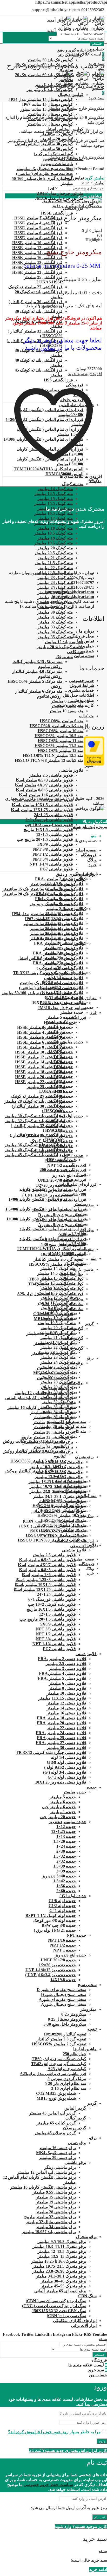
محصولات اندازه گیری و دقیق (77, 206)
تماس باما (86, 641)
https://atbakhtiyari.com (73, 597)
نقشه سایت (84, 656)
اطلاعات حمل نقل (78, 695)
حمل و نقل (85, 646)
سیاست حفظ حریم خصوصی (48, 2485)
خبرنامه (87, 651)
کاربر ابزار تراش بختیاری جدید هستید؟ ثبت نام (68, 2451)
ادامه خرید (98, 2569)
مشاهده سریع (90, 196)
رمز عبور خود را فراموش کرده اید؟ (38, 2432)
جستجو (97, 44)
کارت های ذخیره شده (76, 705)
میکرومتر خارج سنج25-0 (71, 218)
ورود (102, 2441)
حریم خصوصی (81, 681)
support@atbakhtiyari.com (70, 592)
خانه (101, 86)
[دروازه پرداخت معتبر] (94, 764)
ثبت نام (100, 2517)
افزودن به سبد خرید (85, 374)
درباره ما (86, 631)
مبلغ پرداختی (83, 700)
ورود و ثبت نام (95, 827)
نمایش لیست (73, 178)
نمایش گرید (95, 178)
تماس (48, 348)
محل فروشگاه (82, 636)
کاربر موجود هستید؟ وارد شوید (81, 2526)
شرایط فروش (82, 685)
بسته (77, 827)
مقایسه (95, 481)
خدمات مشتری (81, 690)
